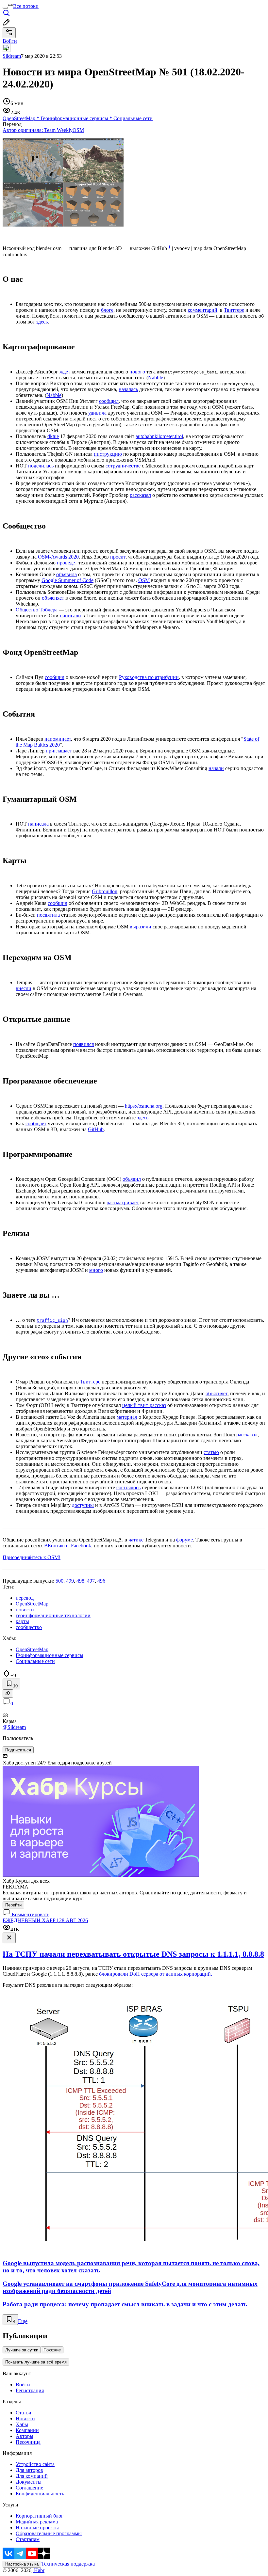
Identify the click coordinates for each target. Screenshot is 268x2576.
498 (80, 1581)
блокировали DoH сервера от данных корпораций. (156, 1974)
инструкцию (108, 454)
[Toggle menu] (5, 8)
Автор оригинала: (43, 130)
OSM (144, 580)
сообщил (109, 401)
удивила (97, 413)
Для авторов (29, 2470)
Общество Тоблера (37, 610)
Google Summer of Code (67, 580)
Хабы (22, 2424)
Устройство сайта (35, 2464)
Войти (23, 2385)
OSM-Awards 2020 (58, 557)
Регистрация (30, 2390)
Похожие (52, 2350)
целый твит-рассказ (144, 1405)
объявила (67, 574)
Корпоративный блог (40, 2516)
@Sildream (14, 1727)
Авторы (25, 2436)
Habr (39, 2570)
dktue (53, 436)
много (96, 1270)
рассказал (140, 495)
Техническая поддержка (68, 2564)
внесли (24, 988)
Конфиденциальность (40, 2494)
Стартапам (28, 2539)
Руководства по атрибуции (149, 677)
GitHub (96, 1129)
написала (38, 824)
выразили (141, 927)
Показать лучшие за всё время (36, 2362)
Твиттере (234, 310)
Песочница (28, 2442)
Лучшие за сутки (22, 2350)
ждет (65, 372)
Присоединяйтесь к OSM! (32, 1557)
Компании (27, 2430)
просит (118, 557)
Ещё (23, 2321)
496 (101, 1581)
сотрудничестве (123, 466)
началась (128, 389)
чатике (136, 1540)
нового (137, 372)
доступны (83, 1505)
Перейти (13, 1905)
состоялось (128, 1487)
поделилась (41, 466)
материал (127, 1417)
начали (216, 768)
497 (91, 1581)
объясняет (53, 598)
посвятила (48, 915)
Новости (25, 2418)
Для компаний (32, 2476)
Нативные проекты (37, 2528)
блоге (107, 310)
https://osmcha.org (144, 1106)
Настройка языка (22, 2564)
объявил (132, 1179)
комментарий (202, 310)
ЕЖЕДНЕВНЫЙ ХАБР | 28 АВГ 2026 (45, 1920)
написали (70, 616)
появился (84, 1044)
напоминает (58, 739)
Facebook (81, 1546)
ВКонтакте (56, 1546)
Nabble (156, 378)
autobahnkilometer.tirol (159, 436)
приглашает (59, 751)
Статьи (24, 2413)
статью (211, 1452)
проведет (67, 563)
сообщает (36, 1123)
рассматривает (123, 1202)
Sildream (12, 56)
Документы (29, 2482)
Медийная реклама (37, 2522)
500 (59, 1581)
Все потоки (26, 6)
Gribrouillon (105, 891)
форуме (184, 1540)
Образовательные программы (49, 2533)
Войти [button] (10, 41)
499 (70, 1581)
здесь (42, 322)
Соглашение (29, 2488)
